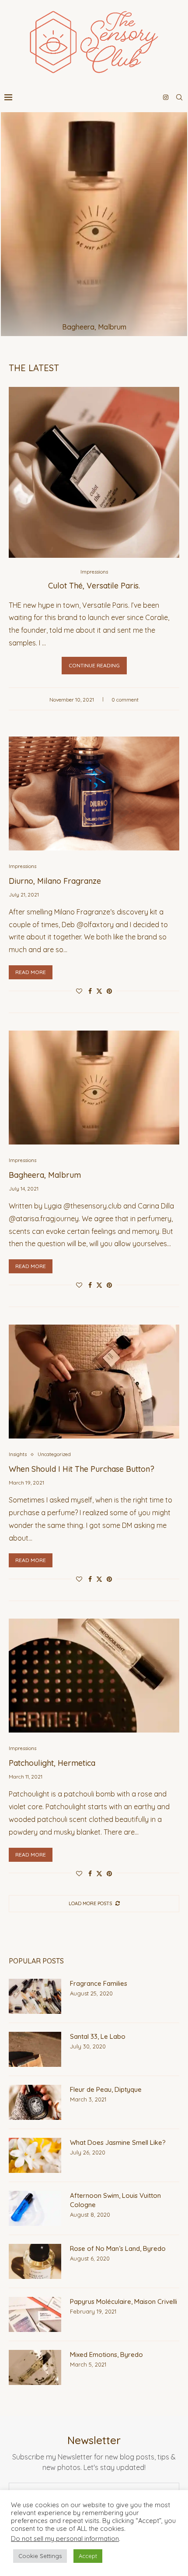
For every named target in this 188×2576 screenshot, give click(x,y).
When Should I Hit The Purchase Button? (82, 1469)
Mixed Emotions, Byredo (106, 2355)
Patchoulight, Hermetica (52, 1763)
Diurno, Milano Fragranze (55, 881)
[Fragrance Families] (35, 1996)
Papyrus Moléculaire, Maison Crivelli (124, 2301)
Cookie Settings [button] (40, 2556)
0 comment (125, 700)
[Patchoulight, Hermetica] (94, 1676)
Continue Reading (94, 665)
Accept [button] (88, 2556)
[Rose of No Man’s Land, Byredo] (35, 2261)
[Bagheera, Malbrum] (94, 224)
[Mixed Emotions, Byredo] (35, 2367)
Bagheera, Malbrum (94, 327)
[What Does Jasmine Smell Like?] (35, 2155)
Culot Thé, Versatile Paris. (94, 586)
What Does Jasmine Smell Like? (118, 2142)
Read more (31, 972)
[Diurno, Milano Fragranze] (94, 794)
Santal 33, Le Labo (98, 2036)
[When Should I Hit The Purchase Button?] (94, 1382)
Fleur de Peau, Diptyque (106, 2089)
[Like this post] (79, 991)
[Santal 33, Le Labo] (35, 2049)
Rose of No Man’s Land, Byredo (118, 2248)
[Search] (179, 97)
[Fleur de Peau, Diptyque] (35, 2102)
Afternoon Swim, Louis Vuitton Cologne (115, 2200)
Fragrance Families (99, 1983)
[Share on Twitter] (99, 991)
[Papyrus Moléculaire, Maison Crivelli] (35, 2314)
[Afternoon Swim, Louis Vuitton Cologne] (35, 2208)
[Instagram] (166, 97)
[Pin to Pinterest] (109, 991)
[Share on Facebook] (90, 991)
